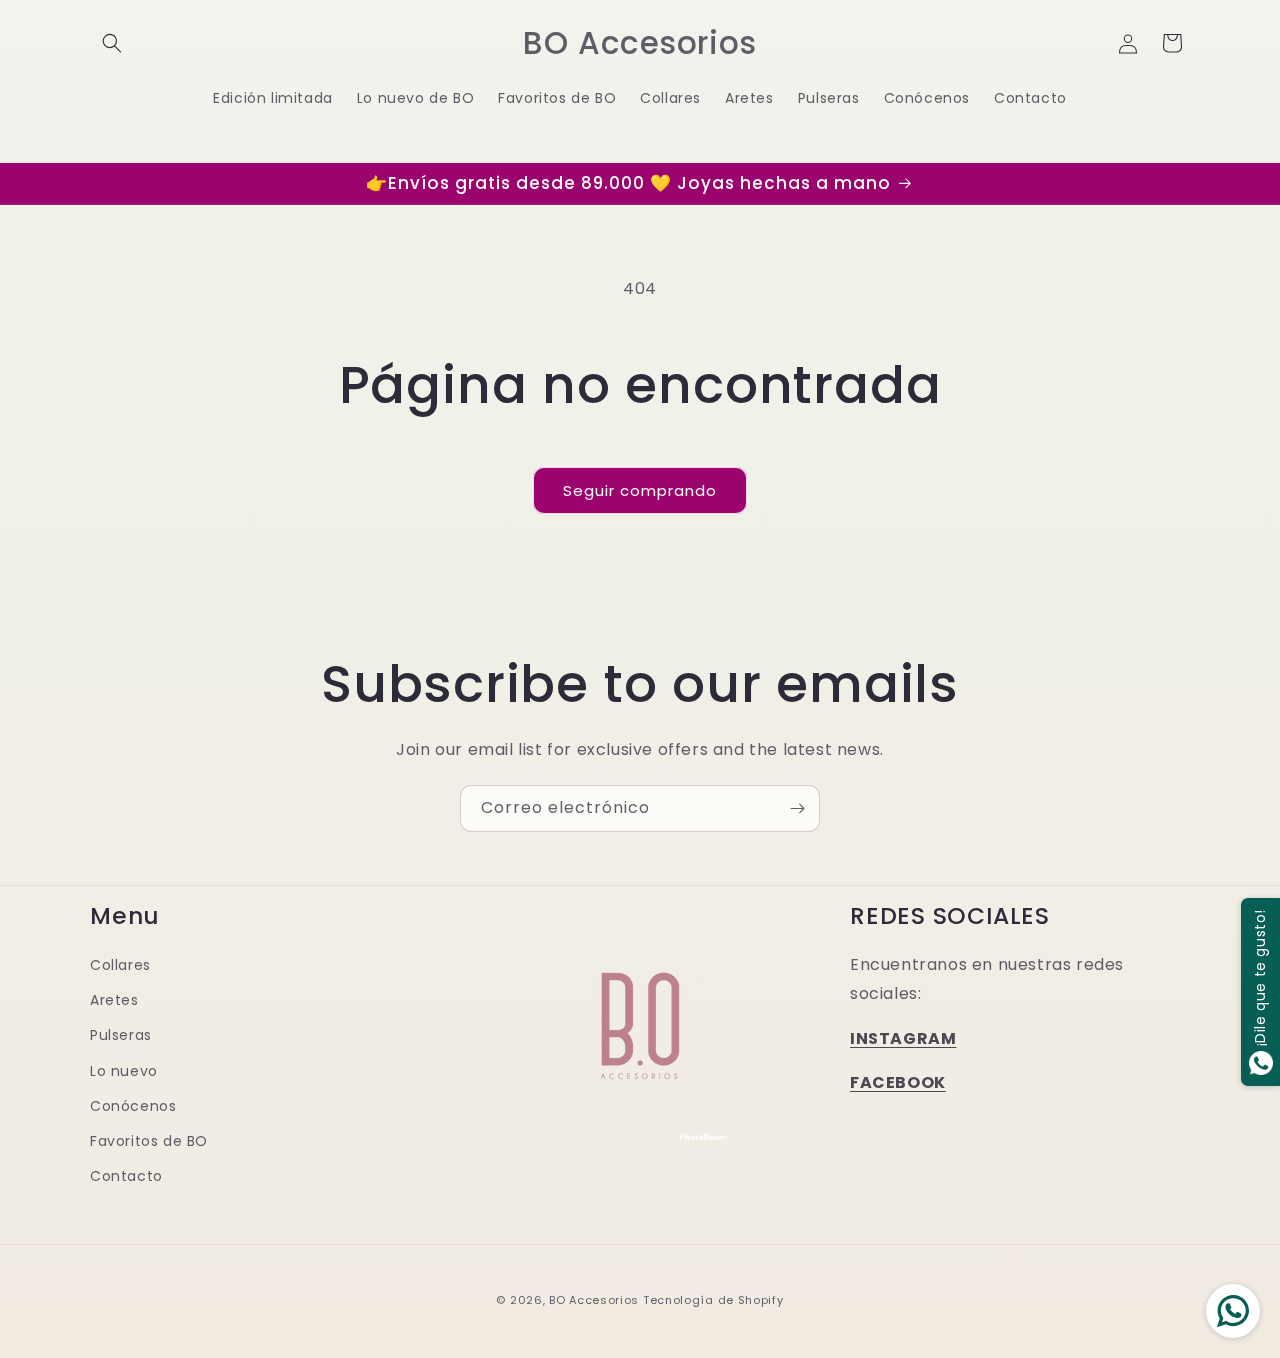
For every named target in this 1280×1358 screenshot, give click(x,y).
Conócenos (133, 1105)
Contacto (126, 1175)
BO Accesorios (594, 1300)
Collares (120, 964)
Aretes (114, 999)
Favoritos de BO (149, 1140)
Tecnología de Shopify (713, 1300)
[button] (112, 43)
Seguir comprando (640, 490)
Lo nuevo (124, 1070)
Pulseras (121, 1035)
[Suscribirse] (797, 808)
